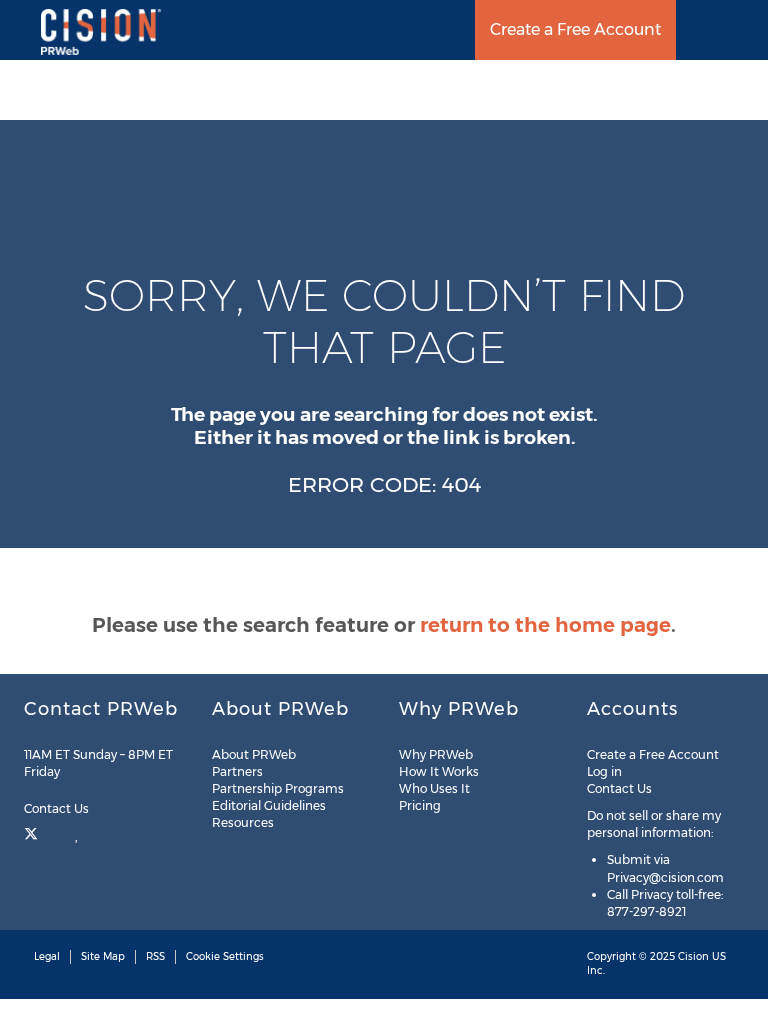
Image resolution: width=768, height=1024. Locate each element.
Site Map (103, 956)
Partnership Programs (278, 788)
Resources (243, 822)
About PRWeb (254, 754)
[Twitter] (33, 832)
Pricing (420, 805)
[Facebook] (56, 832)
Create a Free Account (575, 29)
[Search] (745, 30)
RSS (155, 956)
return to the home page (545, 625)
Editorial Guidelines (269, 805)
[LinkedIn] (77, 832)
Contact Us (58, 808)
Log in (604, 771)
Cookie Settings (225, 956)
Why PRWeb (436, 754)
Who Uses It (434, 788)
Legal (47, 956)
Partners (237, 771)
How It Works (439, 771)
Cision (693, 956)
